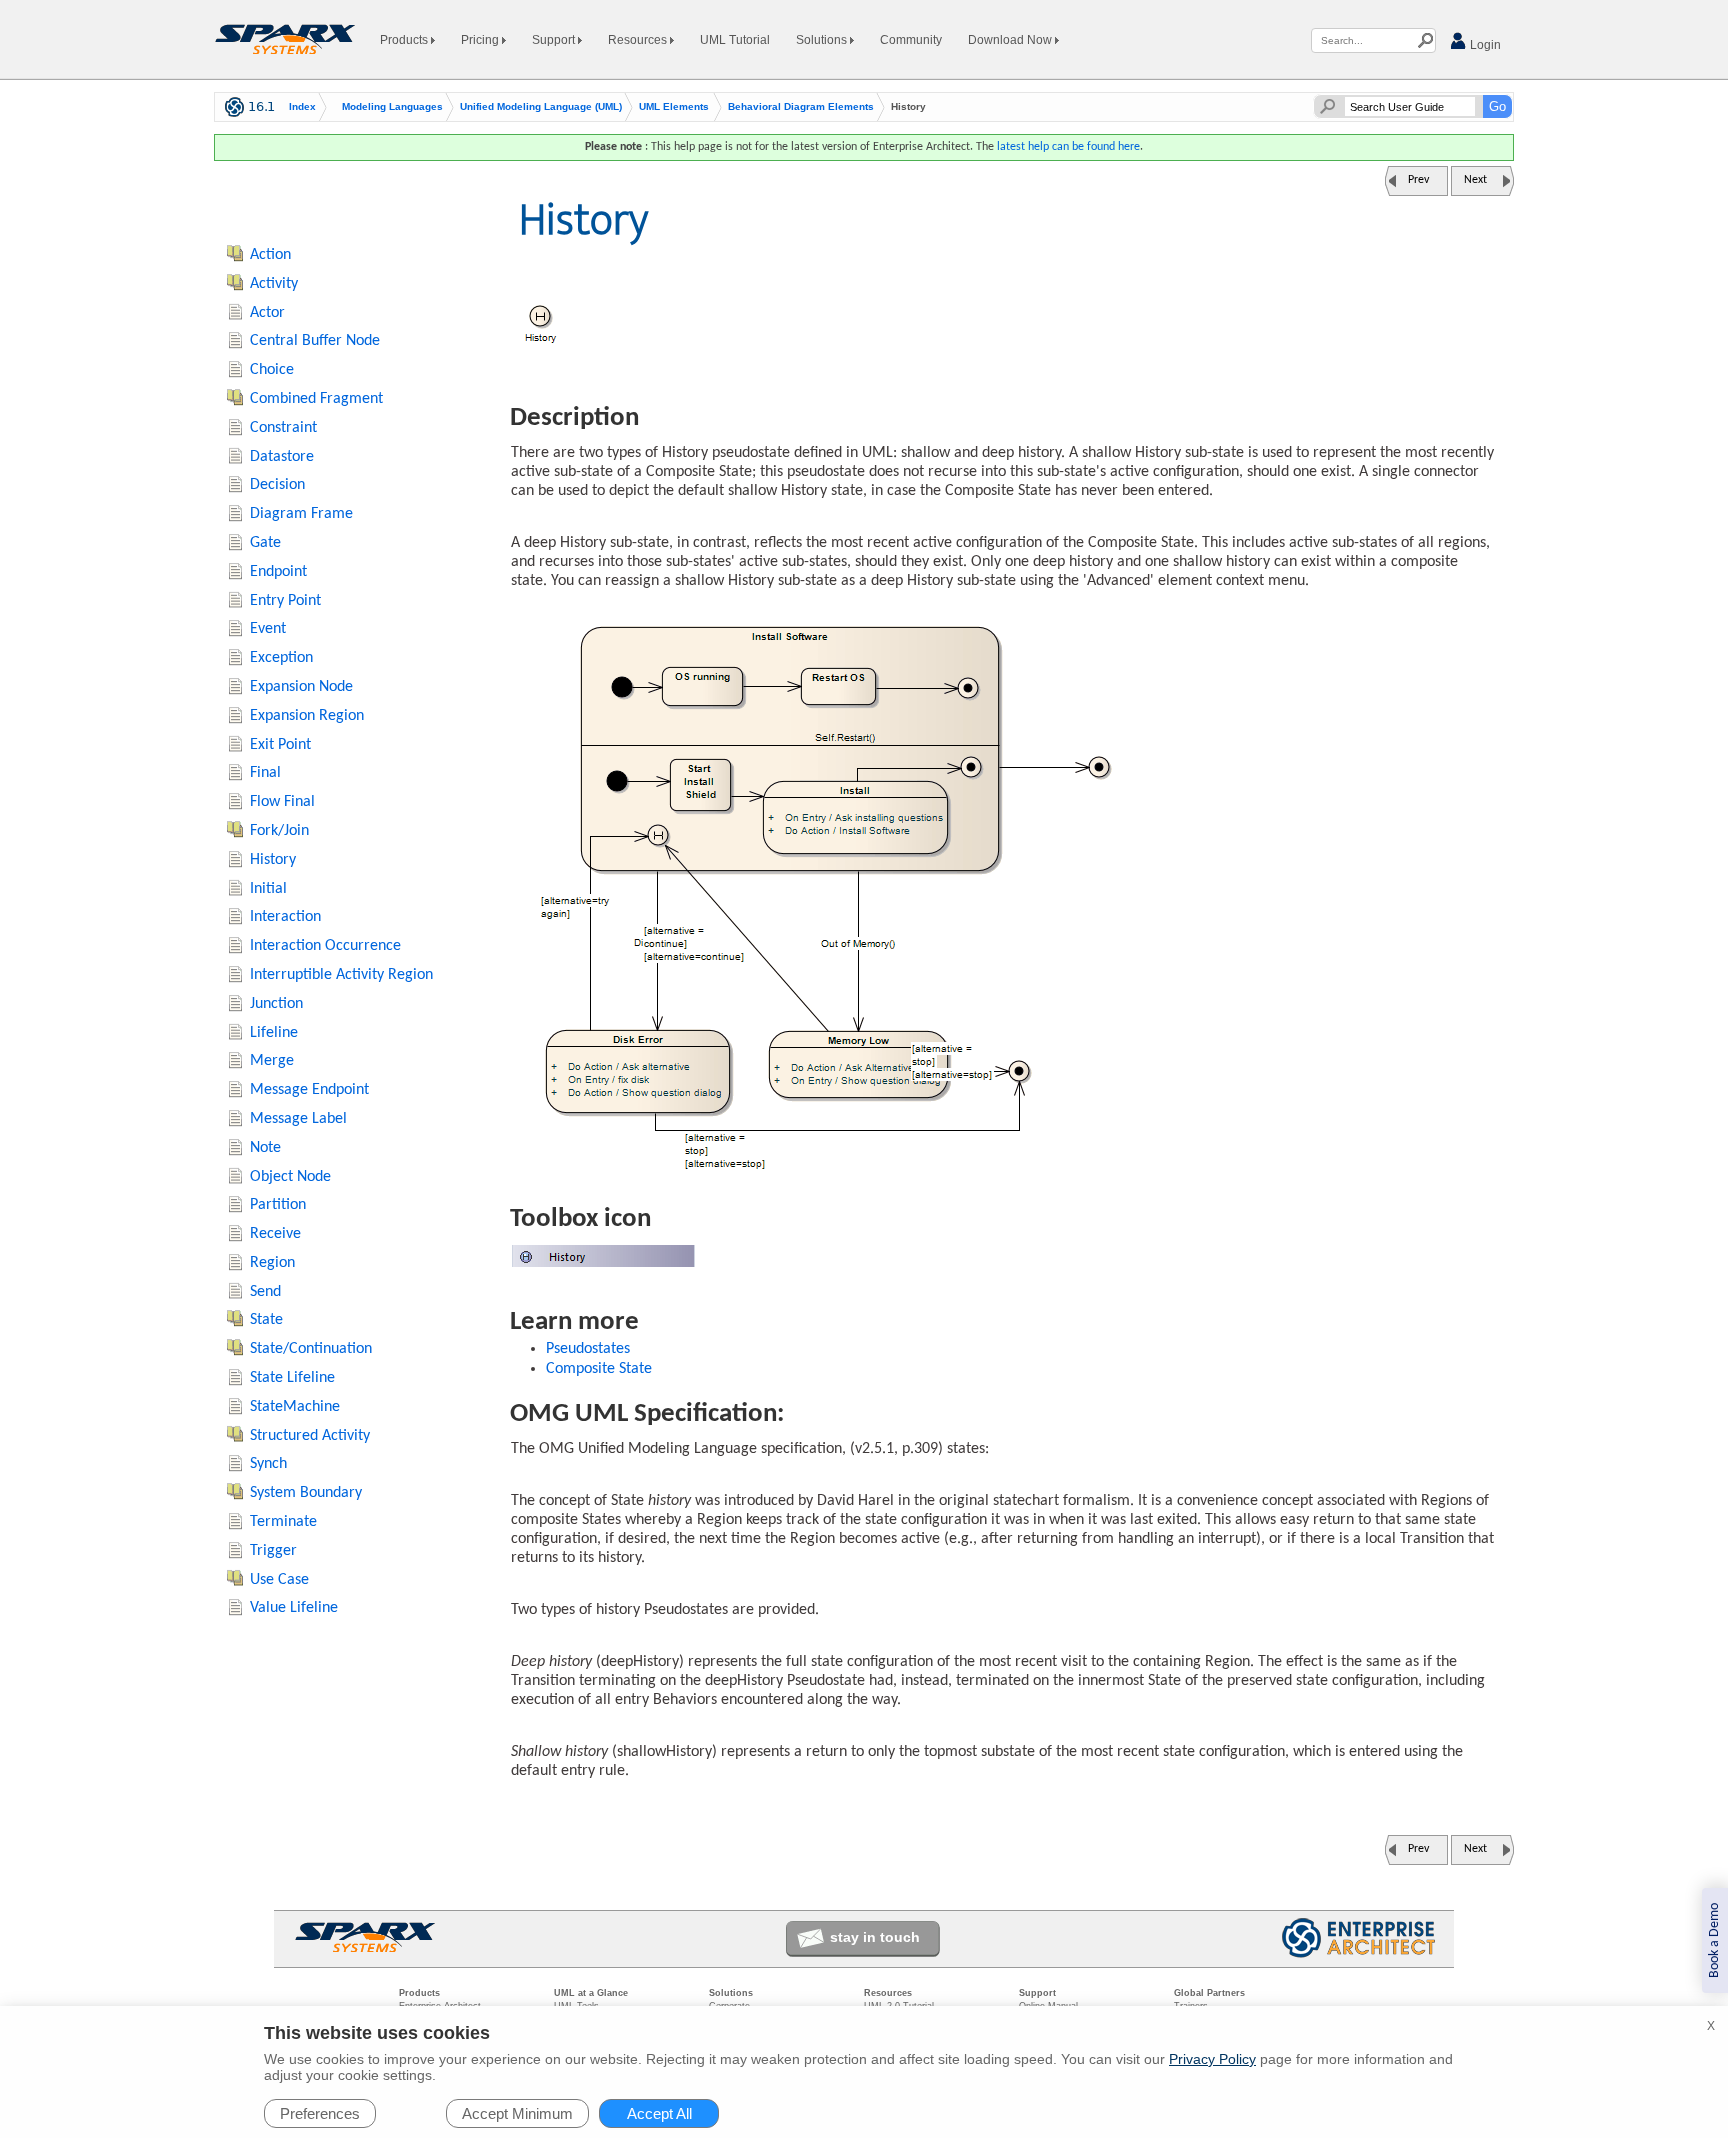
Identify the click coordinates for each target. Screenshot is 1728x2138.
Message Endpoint (309, 1090)
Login (1484, 45)
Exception (281, 658)
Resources (639, 40)
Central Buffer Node (315, 341)
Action (270, 255)
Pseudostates (588, 1349)
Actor (267, 313)
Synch (268, 1464)
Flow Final (282, 802)
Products (405, 40)
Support (555, 40)
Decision (277, 485)
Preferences (320, 2113)
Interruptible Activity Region (341, 975)
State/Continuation (311, 1349)
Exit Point (280, 745)
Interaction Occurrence (325, 946)
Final (265, 773)
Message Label (298, 1119)
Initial (268, 889)
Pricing (481, 40)
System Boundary (306, 1493)
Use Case (279, 1580)
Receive (275, 1234)
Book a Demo (1714, 1940)
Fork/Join (279, 831)
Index (302, 107)
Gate (265, 543)
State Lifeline (292, 1378)
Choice (272, 370)
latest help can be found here (1068, 147)
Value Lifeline (294, 1608)
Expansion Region (307, 716)
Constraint (283, 428)
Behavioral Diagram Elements (801, 107)
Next (1475, 180)
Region (272, 1263)
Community (911, 40)
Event (268, 629)
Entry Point (285, 601)
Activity (274, 284)
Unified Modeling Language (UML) (541, 107)
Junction (276, 1004)
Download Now (1011, 40)
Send (265, 1292)
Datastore (282, 457)
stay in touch (875, 1937)
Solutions (823, 40)
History (273, 860)
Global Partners (1209, 1993)
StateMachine (295, 1407)
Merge (272, 1061)
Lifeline (274, 1033)
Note (265, 1148)
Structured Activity (310, 1436)
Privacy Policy (1212, 2059)
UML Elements (674, 107)
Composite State (599, 1369)
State (266, 1320)
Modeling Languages (392, 107)
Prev (1418, 180)
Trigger (273, 1551)
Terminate (283, 1522)
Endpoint (278, 572)
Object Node (290, 1177)
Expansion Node (301, 687)
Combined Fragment (316, 399)
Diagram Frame (301, 514)
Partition (278, 1205)
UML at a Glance (591, 1993)
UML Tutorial (735, 40)
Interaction (285, 917)
